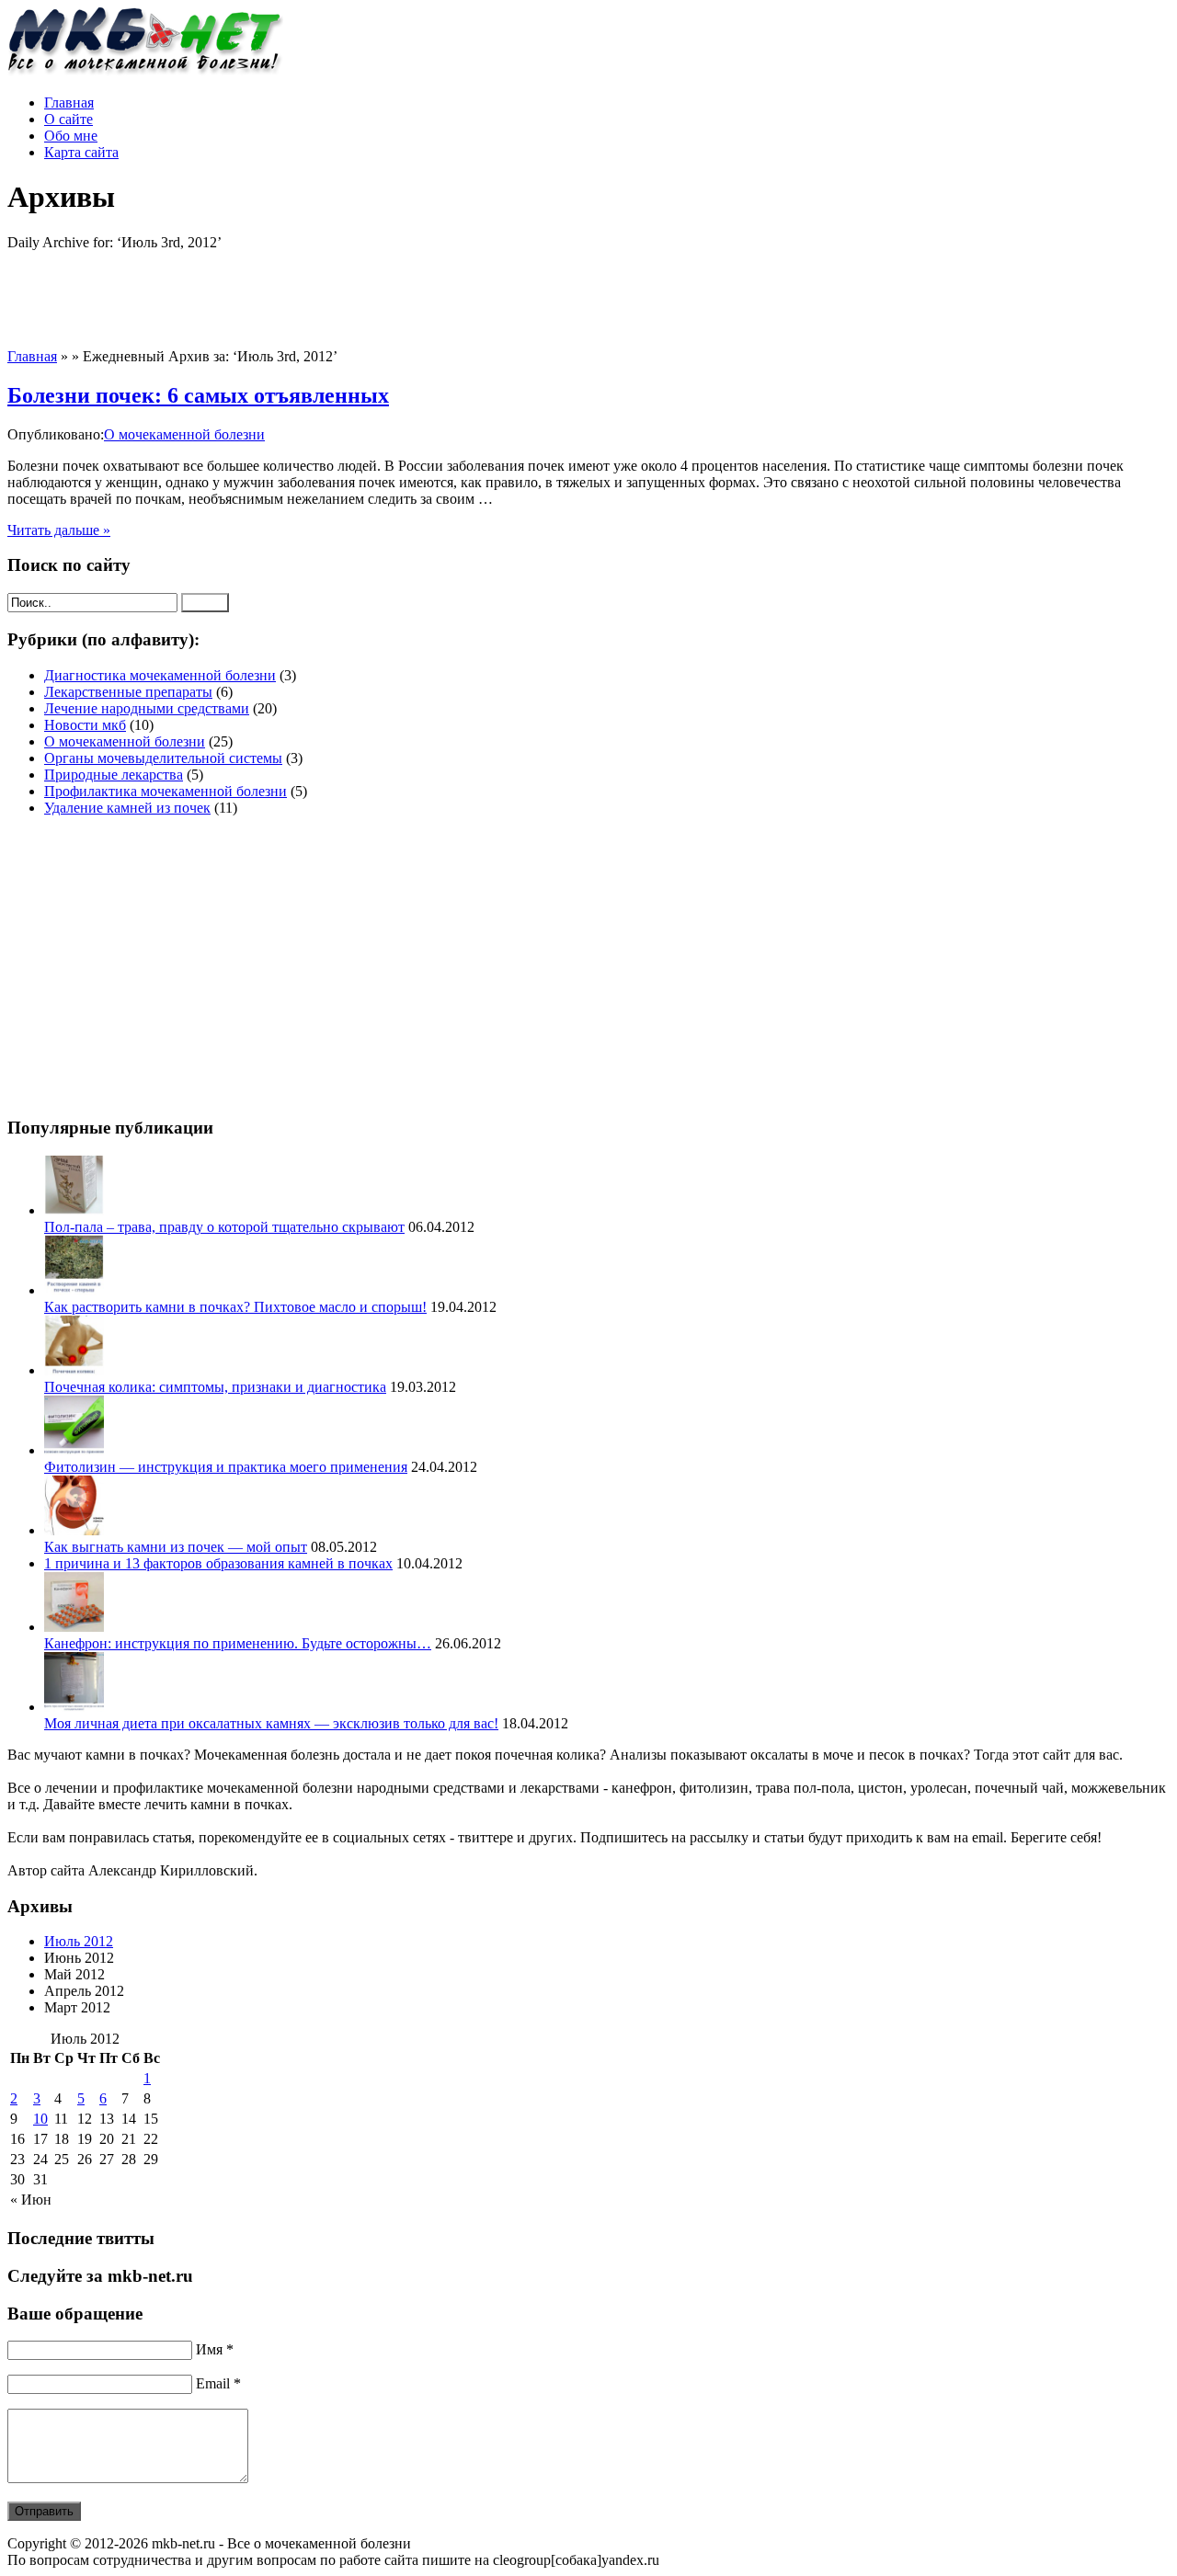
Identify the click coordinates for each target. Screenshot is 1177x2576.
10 (40, 2119)
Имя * (215, 2349)
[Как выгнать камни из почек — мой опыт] (74, 1530)
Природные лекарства (114, 775)
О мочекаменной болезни (184, 434)
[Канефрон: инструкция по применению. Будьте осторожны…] (74, 1627)
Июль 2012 (79, 1941)
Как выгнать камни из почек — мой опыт (176, 1547)
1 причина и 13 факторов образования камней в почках (218, 1563)
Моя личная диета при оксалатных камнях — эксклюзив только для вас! (271, 1723)
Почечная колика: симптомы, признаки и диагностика (215, 1387)
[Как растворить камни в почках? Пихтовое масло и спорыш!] (74, 1290)
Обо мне (71, 136)
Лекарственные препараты (128, 692)
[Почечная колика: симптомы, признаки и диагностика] (74, 1370)
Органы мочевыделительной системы (163, 758)
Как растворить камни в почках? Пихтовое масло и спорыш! (235, 1307)
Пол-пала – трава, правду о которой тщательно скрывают (224, 1227)
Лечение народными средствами (147, 708)
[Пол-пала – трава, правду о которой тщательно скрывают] (74, 1210)
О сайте (69, 119)
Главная (69, 103)
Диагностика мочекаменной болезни (160, 675)
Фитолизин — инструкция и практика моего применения (226, 1467)
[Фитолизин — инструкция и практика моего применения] (74, 1450)
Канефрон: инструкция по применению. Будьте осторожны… (238, 1643)
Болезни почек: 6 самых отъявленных (198, 395)
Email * (218, 2383)
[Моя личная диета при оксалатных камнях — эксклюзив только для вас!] (74, 1707)
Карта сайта (81, 152)
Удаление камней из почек (127, 808)
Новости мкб (85, 725)
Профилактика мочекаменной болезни (166, 791)
